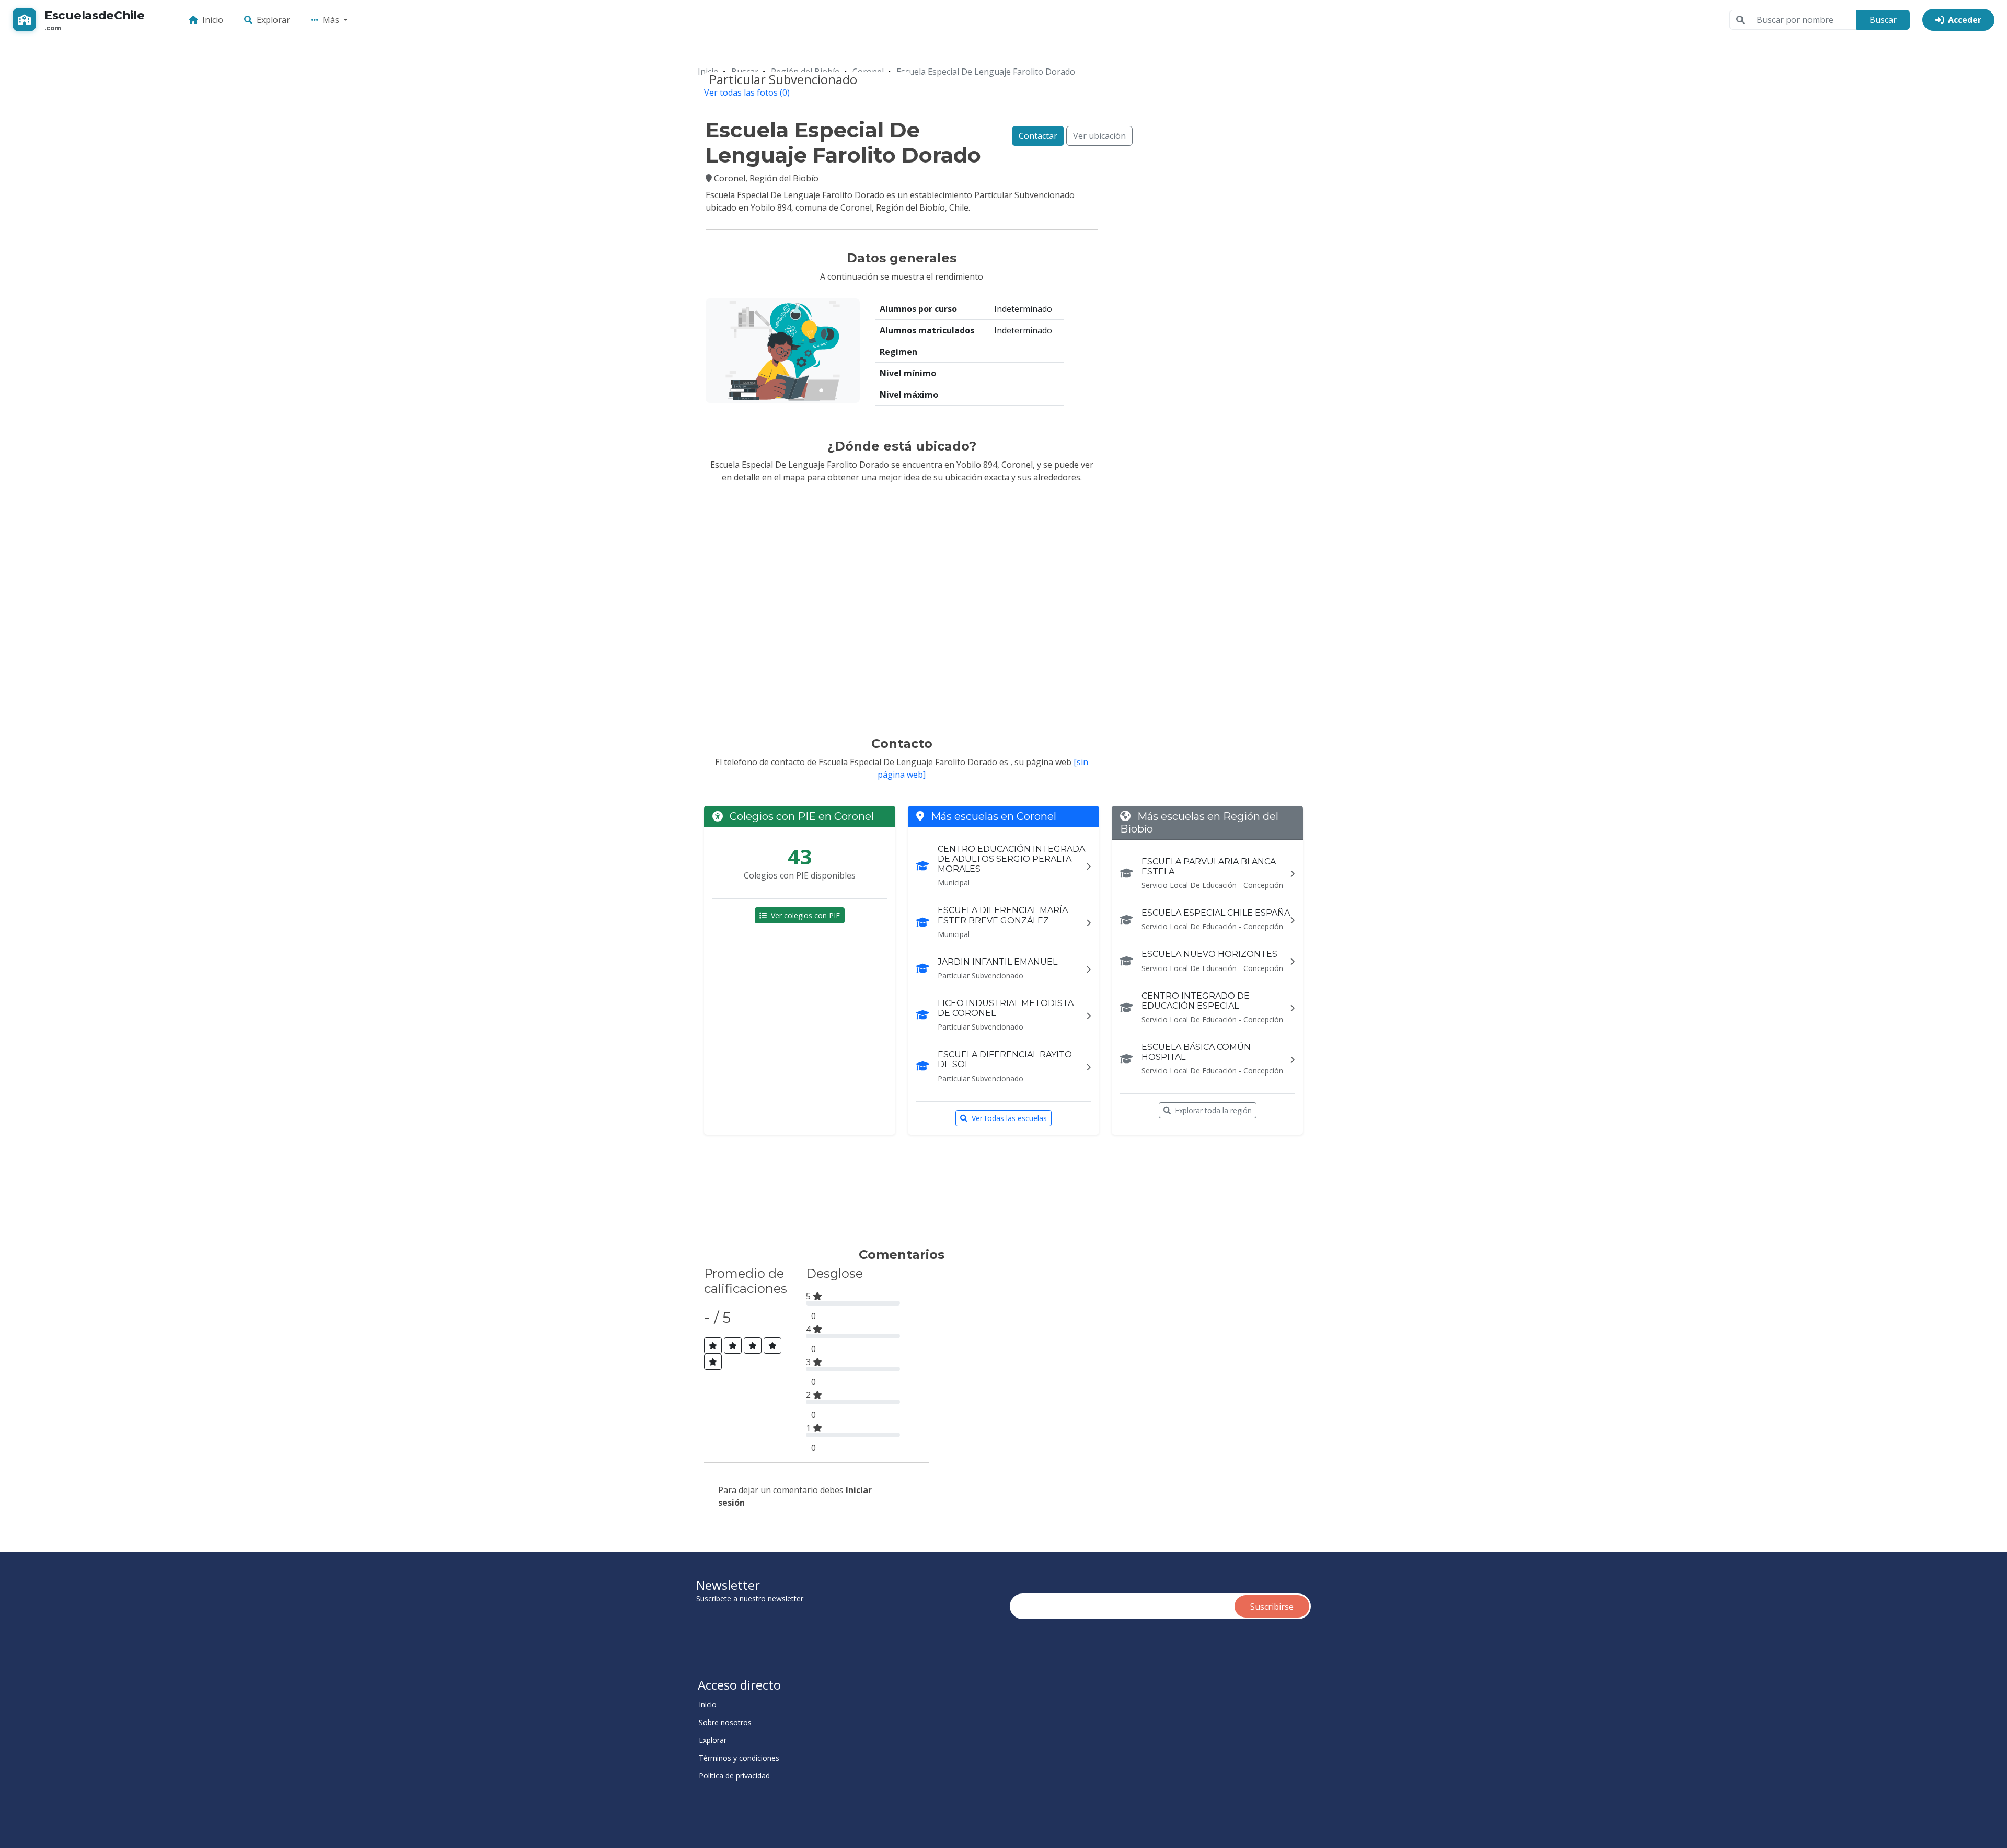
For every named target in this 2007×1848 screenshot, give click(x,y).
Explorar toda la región (1213, 1110)
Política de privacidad (734, 1776)
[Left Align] (713, 1345)
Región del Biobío (805, 72)
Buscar (1883, 20)
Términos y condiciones (739, 1758)
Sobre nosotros (725, 1723)
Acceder (1965, 20)
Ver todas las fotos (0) (747, 93)
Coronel (868, 72)
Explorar (273, 20)
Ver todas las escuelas (1009, 1118)
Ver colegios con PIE (805, 915)
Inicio (213, 20)
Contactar (1038, 136)
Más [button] (332, 20)
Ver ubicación (1099, 136)
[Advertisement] (896, 1196)
